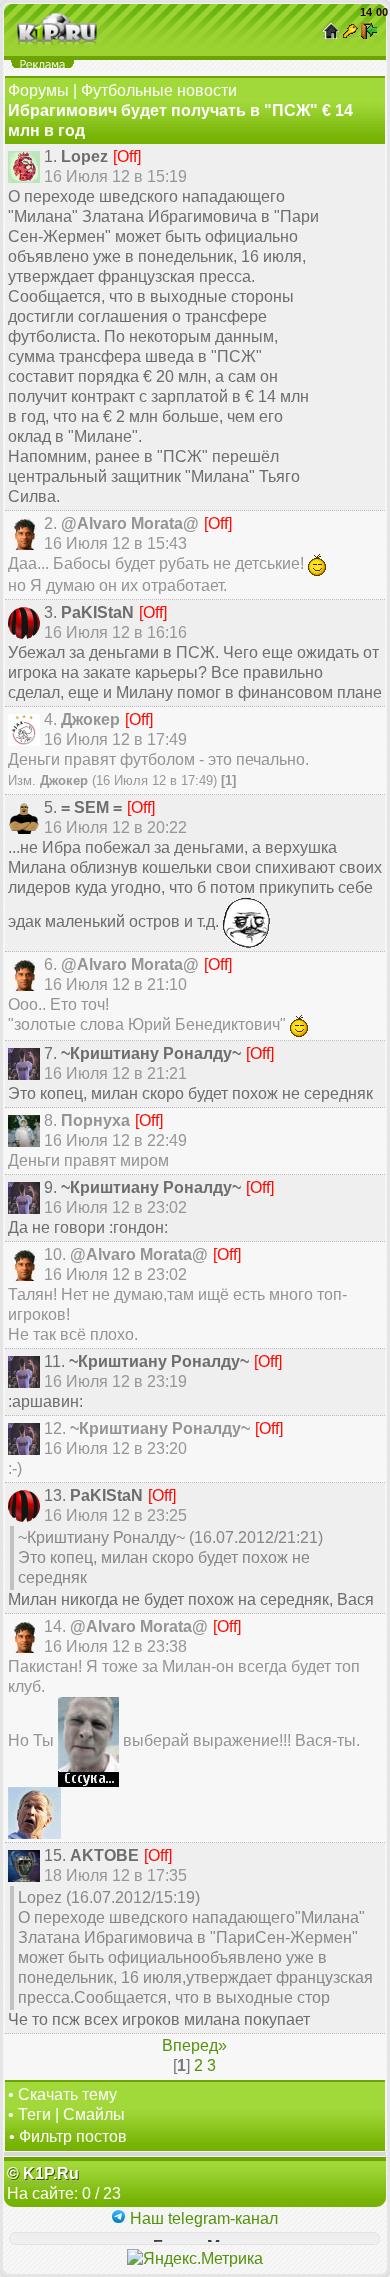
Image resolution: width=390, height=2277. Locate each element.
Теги (34, 2114)
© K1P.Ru (43, 2173)
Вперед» (194, 2045)
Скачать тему (67, 2094)
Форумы (38, 90)
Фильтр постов (73, 2136)
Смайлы (94, 2114)
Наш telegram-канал (202, 2218)
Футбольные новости (159, 90)
